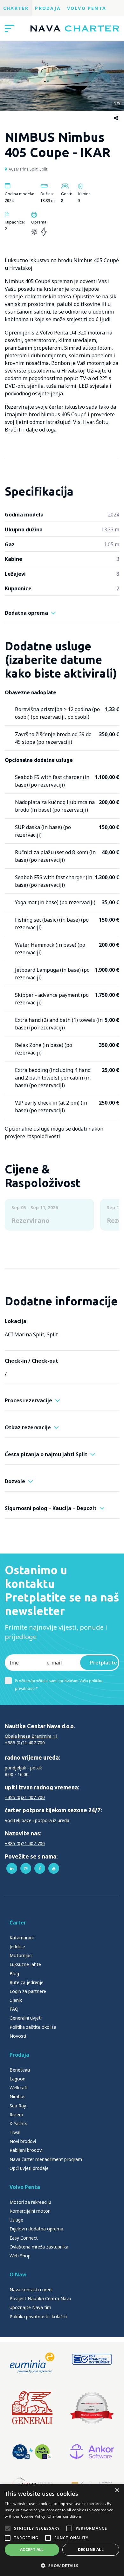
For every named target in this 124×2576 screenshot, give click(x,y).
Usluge (16, 2220)
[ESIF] (92, 2363)
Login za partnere (28, 1991)
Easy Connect (24, 2238)
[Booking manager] (92, 2408)
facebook (40, 1868)
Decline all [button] (91, 2550)
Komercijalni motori (30, 2211)
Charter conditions (65, 2516)
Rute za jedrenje (27, 1982)
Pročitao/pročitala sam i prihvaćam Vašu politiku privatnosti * (59, 1685)
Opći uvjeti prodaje (29, 2168)
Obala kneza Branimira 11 (31, 1736)
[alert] (62, 2530)
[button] (62, 2566)
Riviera (16, 2115)
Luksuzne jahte (25, 1964)
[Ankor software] (92, 2452)
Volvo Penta (87, 8)
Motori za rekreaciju (30, 2202)
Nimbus (17, 2096)
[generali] (32, 2408)
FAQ (14, 2009)
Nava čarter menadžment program (46, 2159)
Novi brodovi (23, 2141)
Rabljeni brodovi (26, 2150)
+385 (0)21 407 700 (25, 1743)
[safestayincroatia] (32, 2452)
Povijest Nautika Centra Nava (40, 2298)
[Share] (116, 118)
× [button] (117, 2491)
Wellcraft (19, 2088)
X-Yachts (18, 2123)
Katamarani (22, 1938)
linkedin (12, 1868)
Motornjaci (21, 1955)
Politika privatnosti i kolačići (38, 2316)
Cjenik (16, 2000)
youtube (54, 1868)
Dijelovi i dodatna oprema (36, 2229)
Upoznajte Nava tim (30, 2307)
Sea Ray (18, 2106)
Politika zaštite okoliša (33, 2027)
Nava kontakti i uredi (31, 2290)
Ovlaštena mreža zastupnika (39, 2247)
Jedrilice (17, 1947)
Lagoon (17, 2079)
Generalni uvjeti (26, 2018)
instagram (26, 1868)
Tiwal (15, 2132)
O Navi (18, 2274)
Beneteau (20, 2070)
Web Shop (20, 2256)
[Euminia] (32, 2363)
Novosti (18, 2036)
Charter (16, 8)
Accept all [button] (32, 2550)
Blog (14, 1973)
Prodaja (48, 8)
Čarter (18, 1923)
